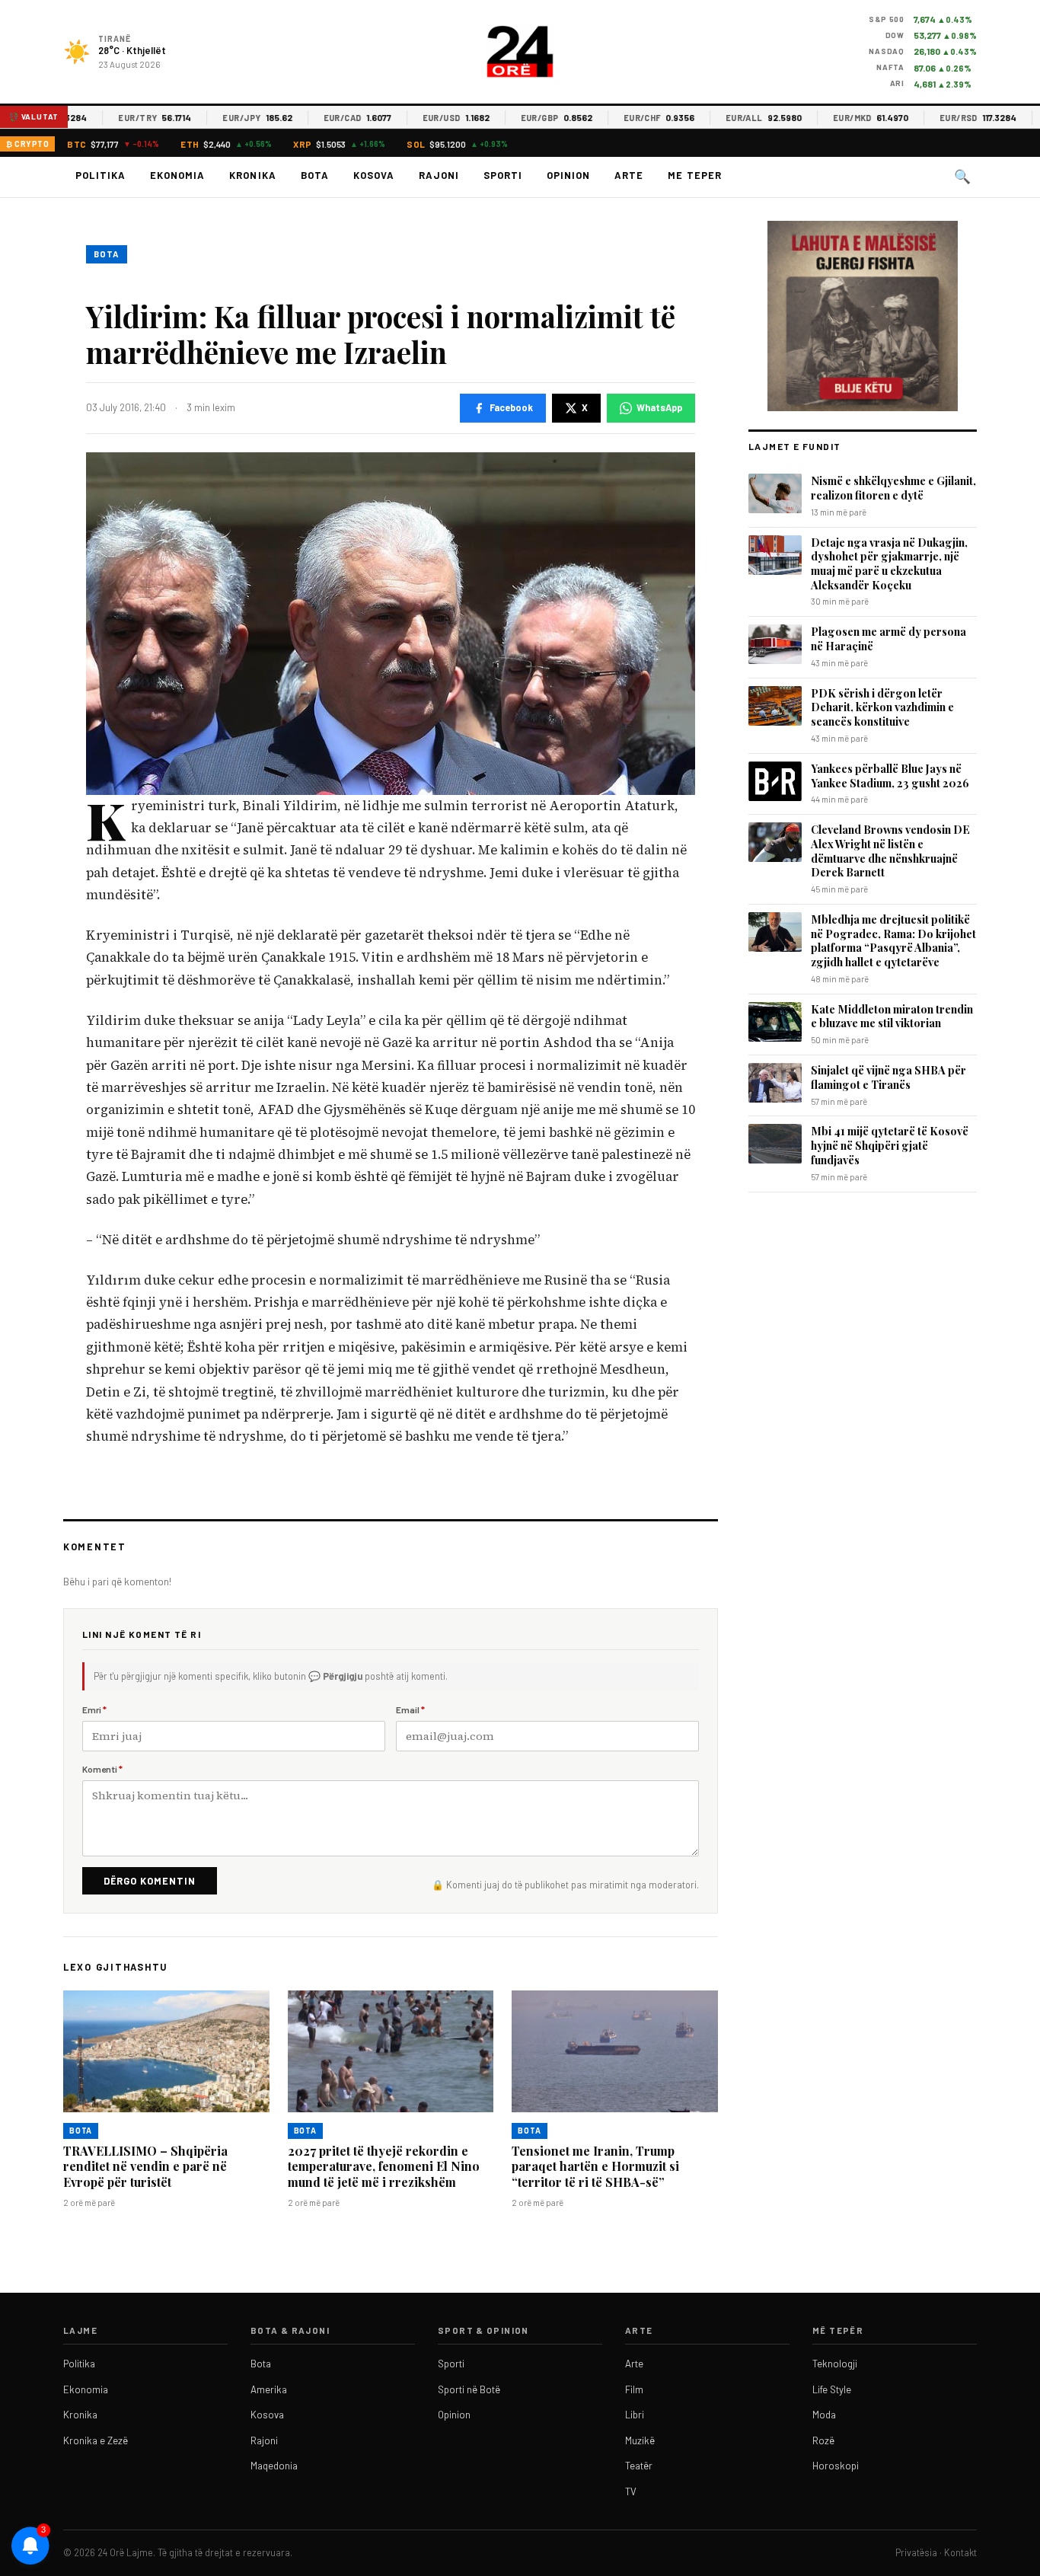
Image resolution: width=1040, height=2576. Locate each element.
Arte (629, 175)
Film (634, 2389)
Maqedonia (274, 2466)
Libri (635, 2415)
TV (631, 2491)
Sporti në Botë (469, 2389)
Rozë (823, 2440)
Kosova (374, 175)
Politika (100, 175)
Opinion (568, 175)
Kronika (252, 175)
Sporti (503, 175)
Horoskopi (836, 2466)
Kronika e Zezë (96, 2440)
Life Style (832, 2389)
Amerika (269, 2389)
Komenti (102, 1769)
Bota (315, 175)
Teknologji (835, 2364)
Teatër (639, 2466)
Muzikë (640, 2440)
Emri (94, 1709)
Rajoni (439, 175)
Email (410, 1709)
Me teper (694, 175)
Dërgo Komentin (150, 1881)
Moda (824, 2415)
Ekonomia (177, 175)
